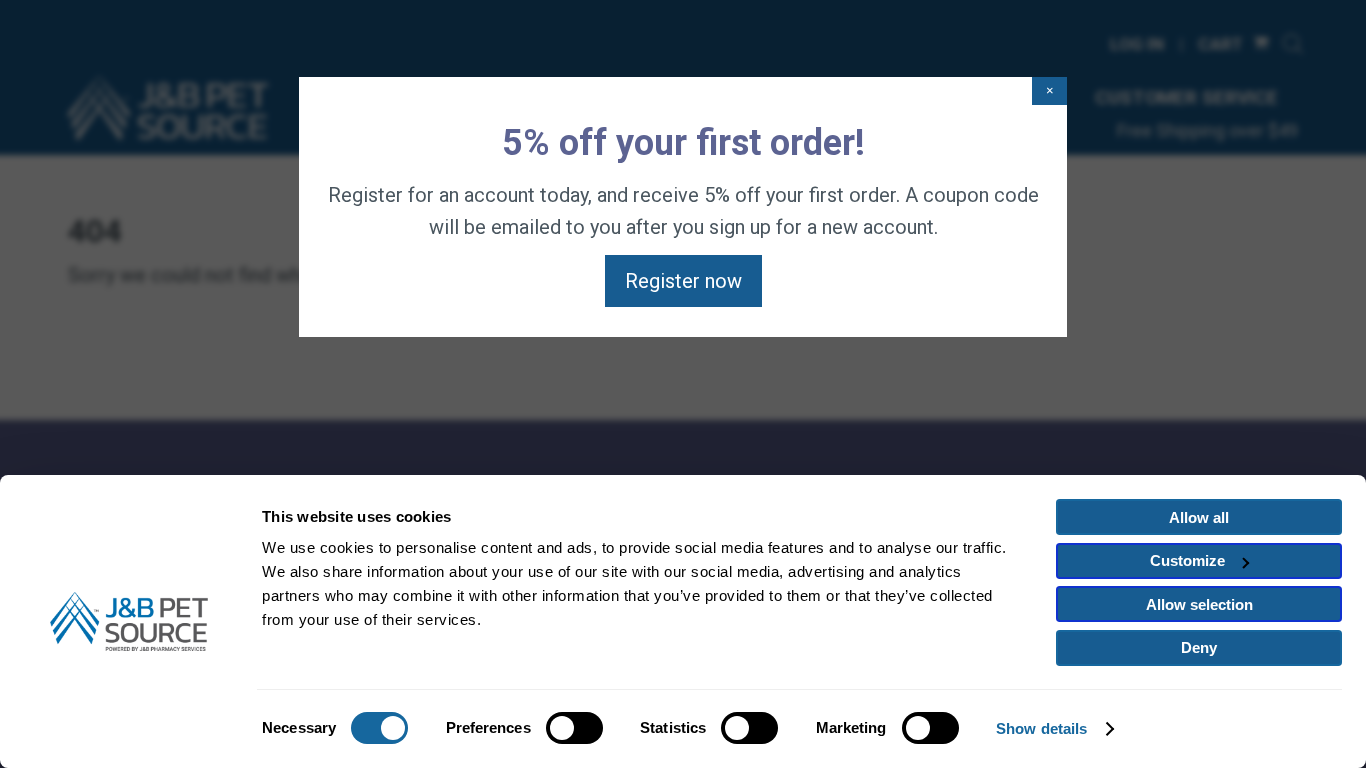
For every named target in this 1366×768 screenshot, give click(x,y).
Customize (1187, 560)
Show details (1041, 728)
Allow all (1199, 517)
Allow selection (1199, 604)
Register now (683, 281)
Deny (1199, 647)
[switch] (574, 728)
